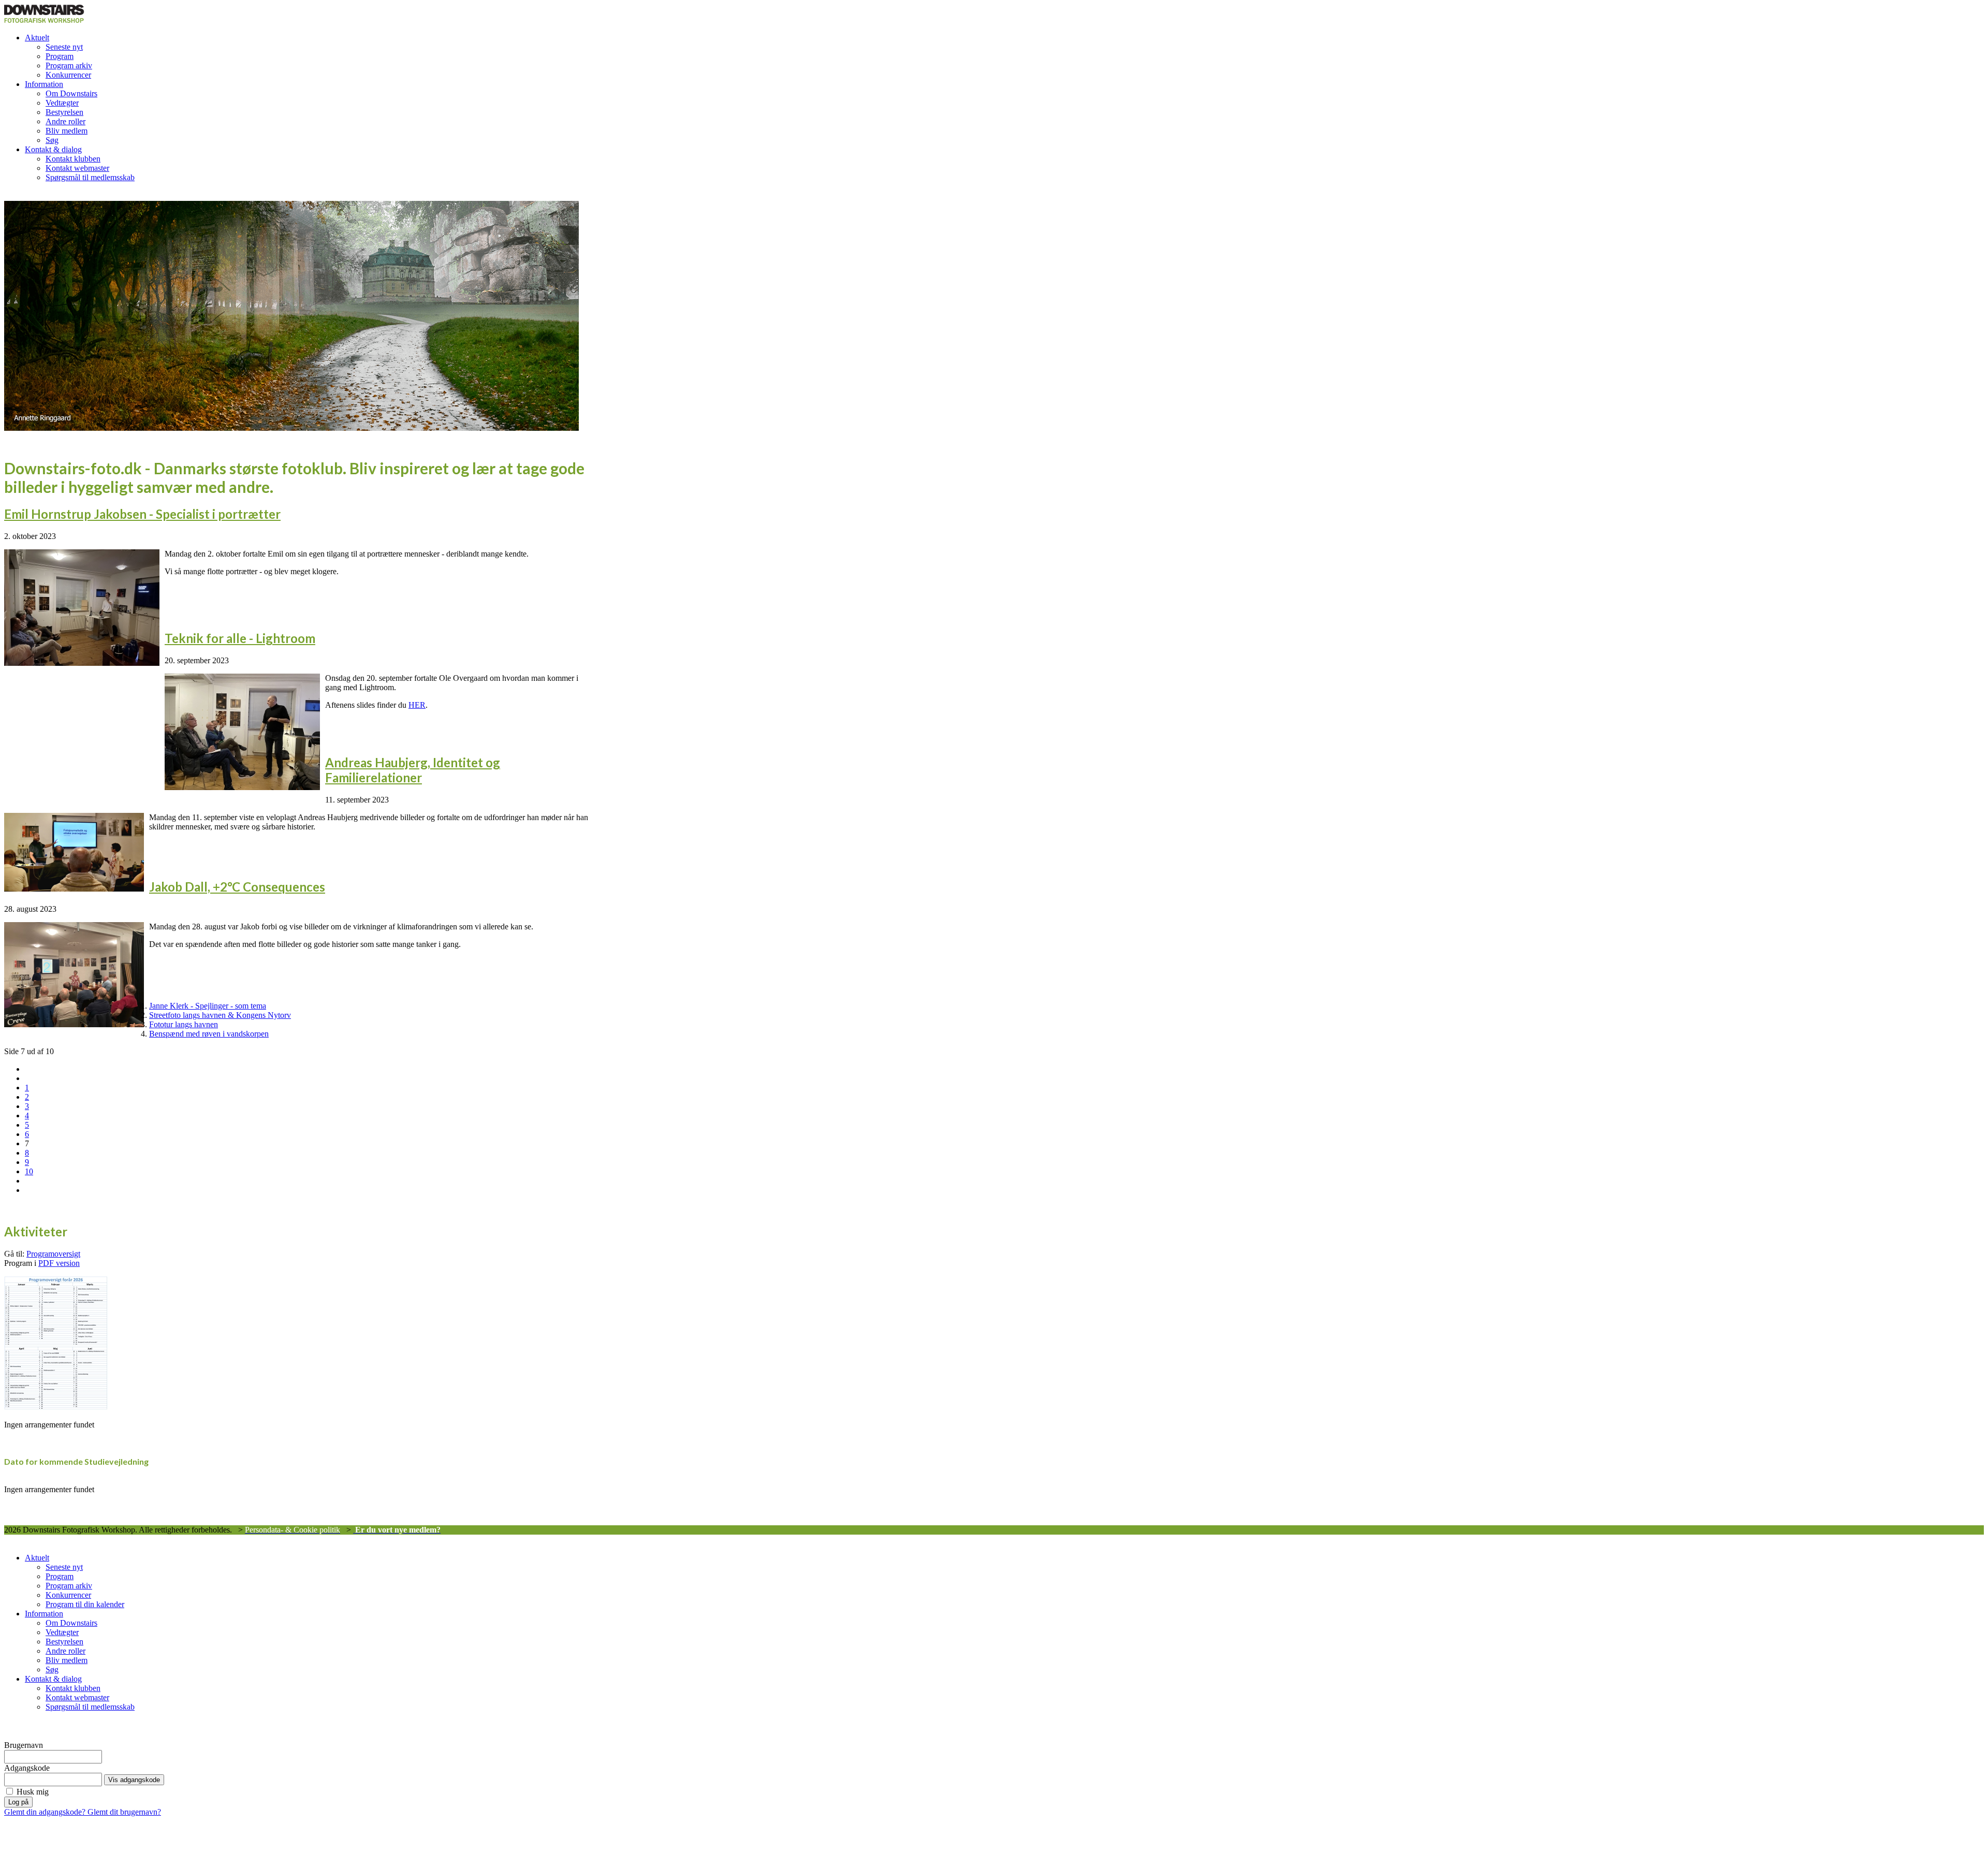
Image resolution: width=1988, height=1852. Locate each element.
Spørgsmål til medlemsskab (90, 177)
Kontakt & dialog (53, 149)
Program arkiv (69, 65)
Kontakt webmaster (77, 168)
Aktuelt (37, 38)
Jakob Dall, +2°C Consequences (237, 887)
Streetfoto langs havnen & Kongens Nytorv (220, 1015)
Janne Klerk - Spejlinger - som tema (208, 1006)
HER (417, 705)
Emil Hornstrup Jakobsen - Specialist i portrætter (142, 514)
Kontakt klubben (73, 159)
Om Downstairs (71, 93)
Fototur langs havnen (184, 1024)
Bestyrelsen (64, 112)
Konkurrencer (68, 75)
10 (29, 1171)
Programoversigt (53, 1254)
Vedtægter (62, 103)
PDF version (59, 1263)
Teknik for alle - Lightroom (240, 638)
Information (44, 84)
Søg (52, 140)
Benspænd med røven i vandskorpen (209, 1034)
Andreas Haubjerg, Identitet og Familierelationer (413, 770)
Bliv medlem (67, 131)
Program (60, 56)
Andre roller (65, 121)
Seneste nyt (64, 47)
